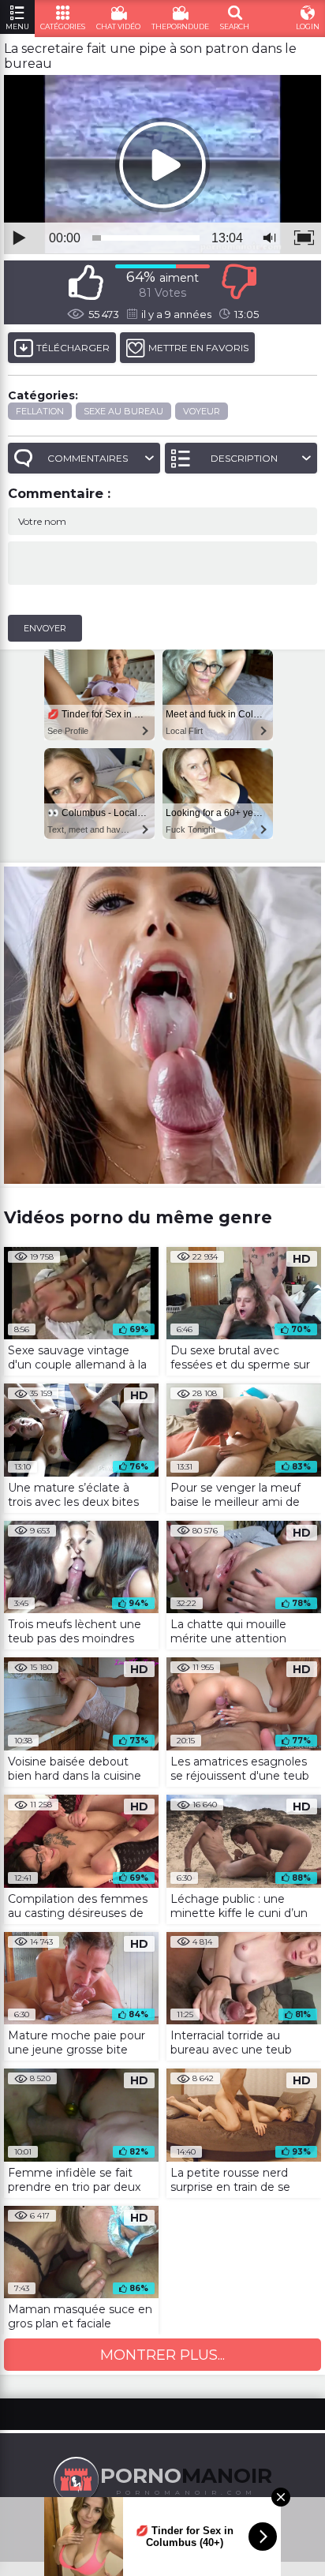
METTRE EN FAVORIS (198, 348)
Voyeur (202, 411)
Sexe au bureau (123, 411)
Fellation (40, 411)
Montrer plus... (162, 2355)
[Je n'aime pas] (239, 282)
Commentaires (88, 458)
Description (244, 458)
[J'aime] (86, 282)
